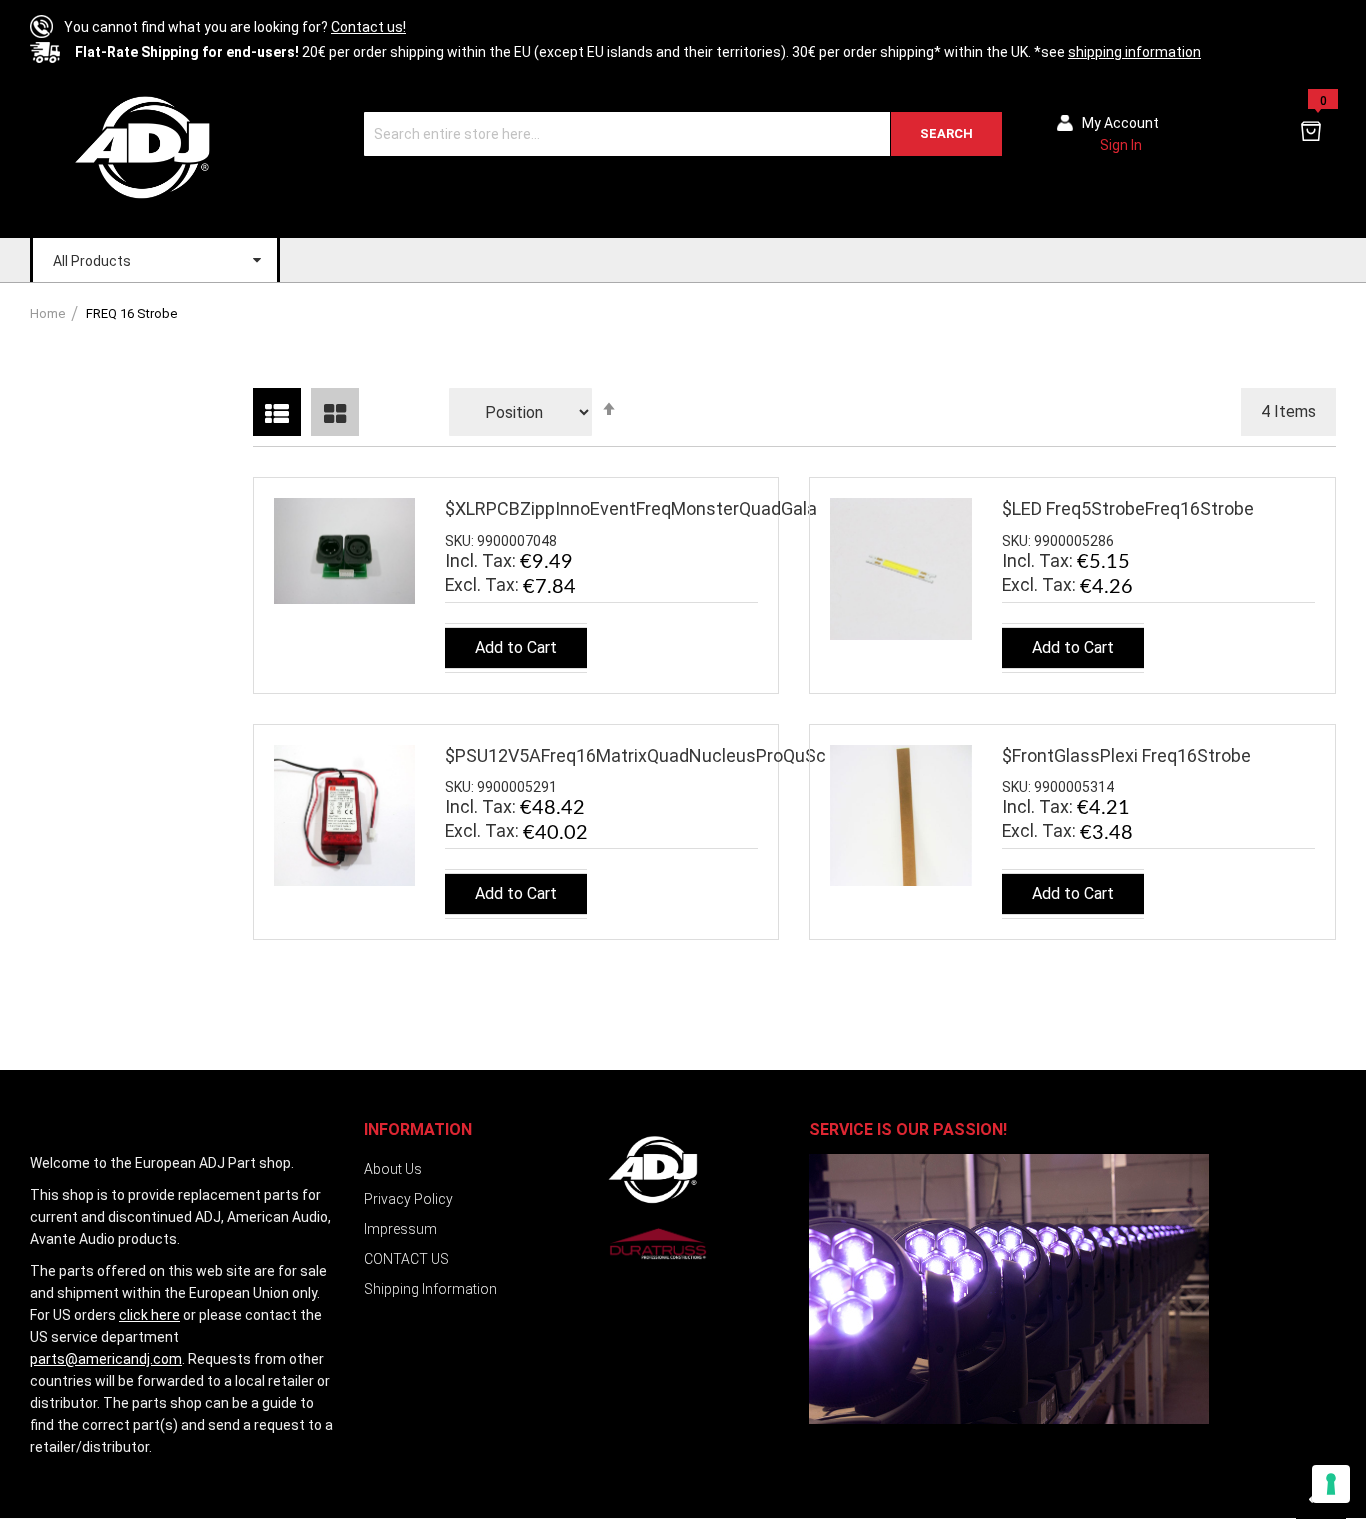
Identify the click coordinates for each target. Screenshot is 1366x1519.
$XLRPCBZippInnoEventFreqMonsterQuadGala (631, 508)
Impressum (400, 1229)
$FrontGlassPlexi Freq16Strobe (1126, 755)
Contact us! (368, 27)
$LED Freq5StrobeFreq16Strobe (1128, 508)
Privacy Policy (408, 1199)
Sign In (1121, 145)
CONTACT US (406, 1259)
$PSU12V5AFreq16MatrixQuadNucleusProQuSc (635, 755)
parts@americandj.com (106, 1359)
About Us (393, 1169)
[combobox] (683, 134)
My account (1120, 123)
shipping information (1134, 52)
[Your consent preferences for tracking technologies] (1331, 1484)
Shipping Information (430, 1289)
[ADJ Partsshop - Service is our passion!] (141, 146)
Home (49, 313)
